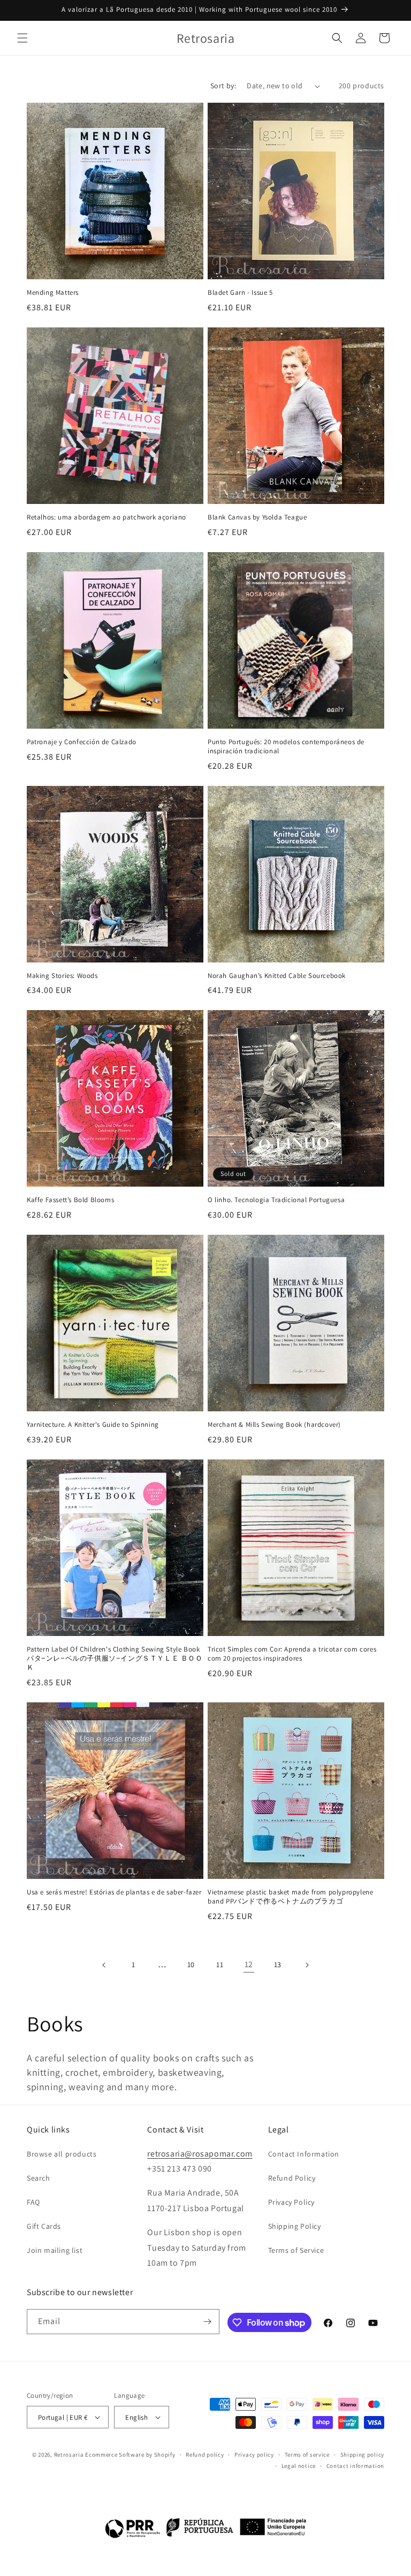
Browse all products (62, 2154)
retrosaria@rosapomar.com (200, 2154)
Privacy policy (254, 2455)
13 (278, 1965)
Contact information (355, 2466)
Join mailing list (55, 2250)
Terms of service (307, 2455)
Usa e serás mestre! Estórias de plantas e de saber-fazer (114, 1892)
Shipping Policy (295, 2226)
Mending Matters (53, 293)
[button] (22, 38)
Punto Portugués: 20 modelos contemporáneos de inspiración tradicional (286, 747)
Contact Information (304, 2154)
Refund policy (205, 2455)
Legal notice (299, 2466)
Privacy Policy (291, 2202)
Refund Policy (292, 2178)
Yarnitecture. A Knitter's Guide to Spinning (93, 1425)
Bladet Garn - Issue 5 (240, 293)
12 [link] (249, 1964)
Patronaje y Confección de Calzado (82, 742)
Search (39, 2178)
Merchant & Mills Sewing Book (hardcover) (274, 1425)
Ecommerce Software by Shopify (130, 2455)
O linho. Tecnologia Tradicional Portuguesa (276, 1200)
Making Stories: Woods (62, 976)
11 (220, 1965)
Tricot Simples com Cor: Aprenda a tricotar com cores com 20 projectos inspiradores (292, 1654)
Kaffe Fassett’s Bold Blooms (70, 1200)
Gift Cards (44, 2226)
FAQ (33, 2202)
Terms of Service (296, 2250)
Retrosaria (69, 2455)
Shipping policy (363, 2455)
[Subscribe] (207, 2322)
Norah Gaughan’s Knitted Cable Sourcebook (277, 976)
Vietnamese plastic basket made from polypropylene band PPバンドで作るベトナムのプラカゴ (290, 1897)
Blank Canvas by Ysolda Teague (257, 517)
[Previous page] (104, 1965)
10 (191, 1965)
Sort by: (223, 86)
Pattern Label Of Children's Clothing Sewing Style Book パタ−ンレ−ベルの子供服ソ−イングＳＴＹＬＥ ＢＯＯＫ (115, 1658)
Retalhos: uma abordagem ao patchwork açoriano (106, 517)
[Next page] (307, 1965)
